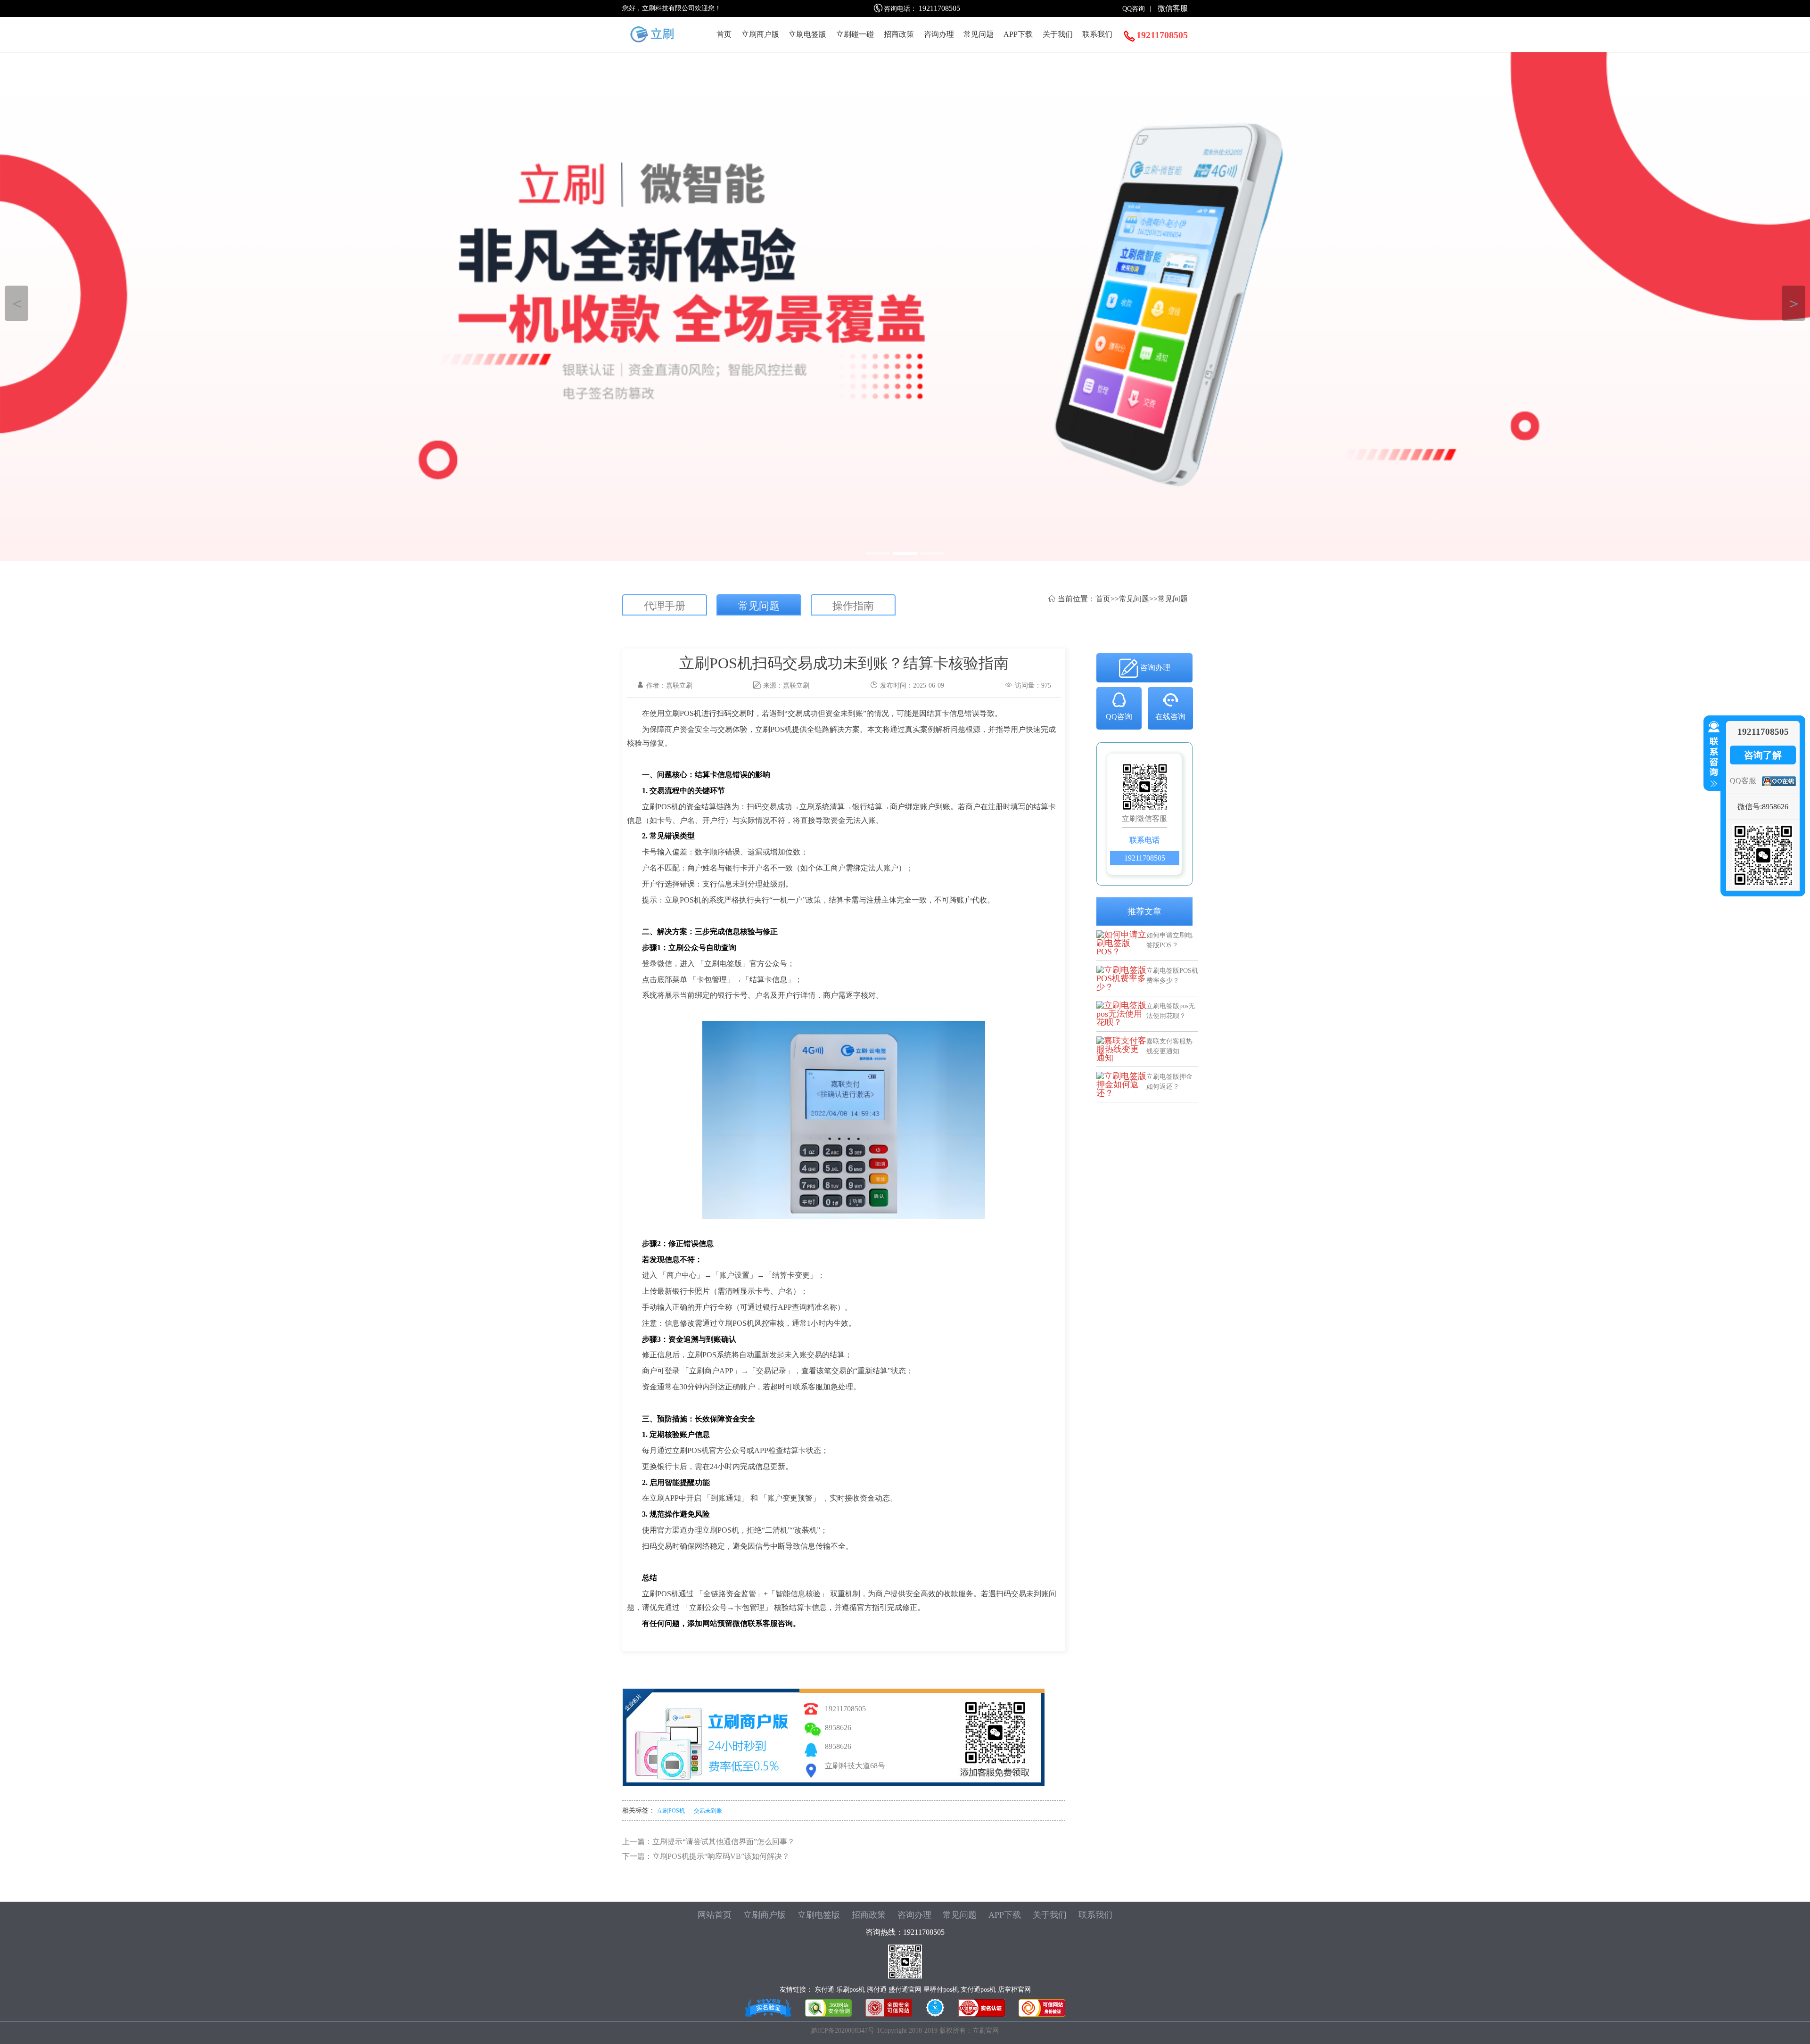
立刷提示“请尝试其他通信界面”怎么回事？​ (724, 1842)
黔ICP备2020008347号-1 (846, 2031)
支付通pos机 (978, 1990)
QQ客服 (1743, 781)
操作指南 (853, 606)
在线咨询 (1170, 717)
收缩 (1712, 755)
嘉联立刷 (796, 685)
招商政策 (899, 34)
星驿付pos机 (941, 1990)
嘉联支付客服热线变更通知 (1169, 1046)
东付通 (824, 1990)
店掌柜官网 (1014, 1990)
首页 (724, 34)
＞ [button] (1794, 303)
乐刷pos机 (851, 1990)
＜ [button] (17, 303)
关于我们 (1058, 34)
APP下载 (1018, 34)
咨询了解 (1763, 755)
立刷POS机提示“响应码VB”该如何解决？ (721, 1856)
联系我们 (1097, 34)
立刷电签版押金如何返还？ (1169, 1081)
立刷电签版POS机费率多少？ (1172, 975)
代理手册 (665, 606)
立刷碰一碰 (855, 34)
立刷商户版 (760, 34)
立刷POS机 (671, 1811)
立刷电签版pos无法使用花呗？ (1171, 1011)
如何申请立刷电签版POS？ (1169, 940)
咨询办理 (939, 34)
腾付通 (877, 1990)
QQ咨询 (1134, 9)
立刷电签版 (807, 34)
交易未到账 (708, 1811)
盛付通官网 (905, 1990)
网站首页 (715, 1915)
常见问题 (979, 34)
